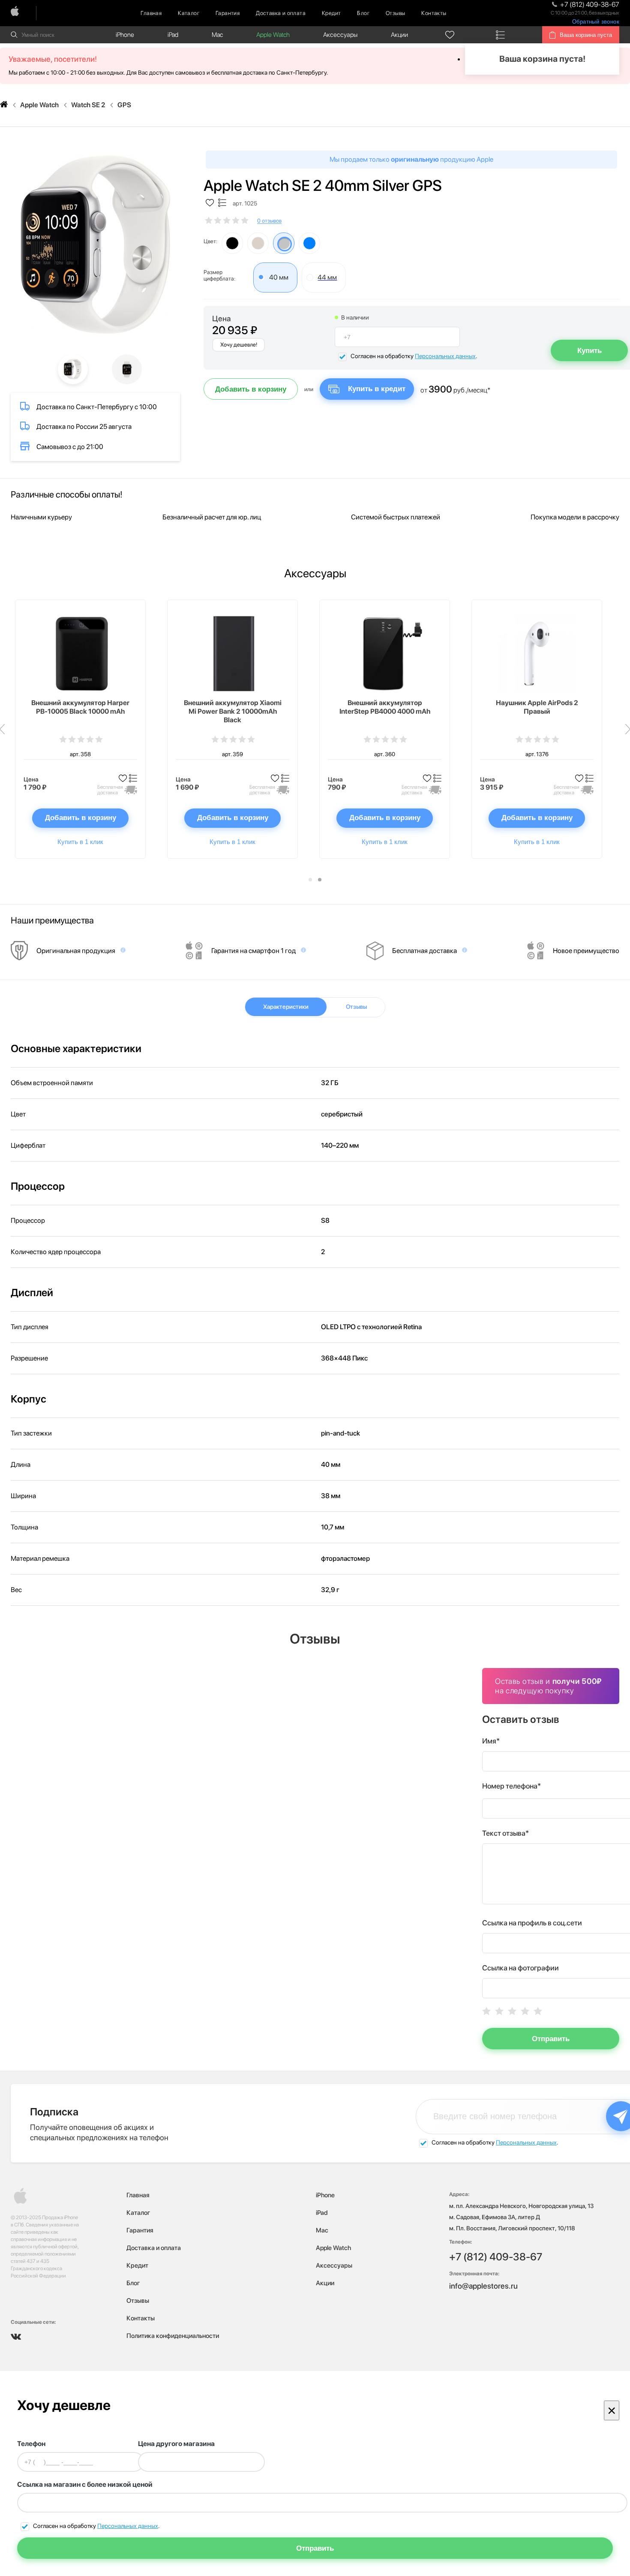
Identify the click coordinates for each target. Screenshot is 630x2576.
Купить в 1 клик (80, 842)
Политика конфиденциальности (173, 2336)
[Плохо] (499, 2011)
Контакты (434, 13)
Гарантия (228, 13)
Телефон (31, 2444)
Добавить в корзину (251, 389)
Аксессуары (340, 35)
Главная (151, 13)
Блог (363, 13)
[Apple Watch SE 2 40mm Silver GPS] (95, 245)
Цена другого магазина (176, 2444)
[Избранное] (450, 35)
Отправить (551, 2039)
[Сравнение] (500, 35)
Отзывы (395, 13)
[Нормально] (512, 2011)
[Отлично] (538, 2011)
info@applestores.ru (483, 2286)
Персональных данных (445, 356)
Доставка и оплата (281, 13)
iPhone (125, 35)
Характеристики (286, 1007)
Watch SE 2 (88, 105)
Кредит (331, 13)
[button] (310, 880)
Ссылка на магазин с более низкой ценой (85, 2484)
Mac (217, 35)
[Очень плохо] (486, 2011)
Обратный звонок (596, 22)
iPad (173, 35)
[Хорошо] (525, 2011)
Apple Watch (273, 35)
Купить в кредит (377, 389)
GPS (124, 105)
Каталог (189, 13)
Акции (399, 35)
